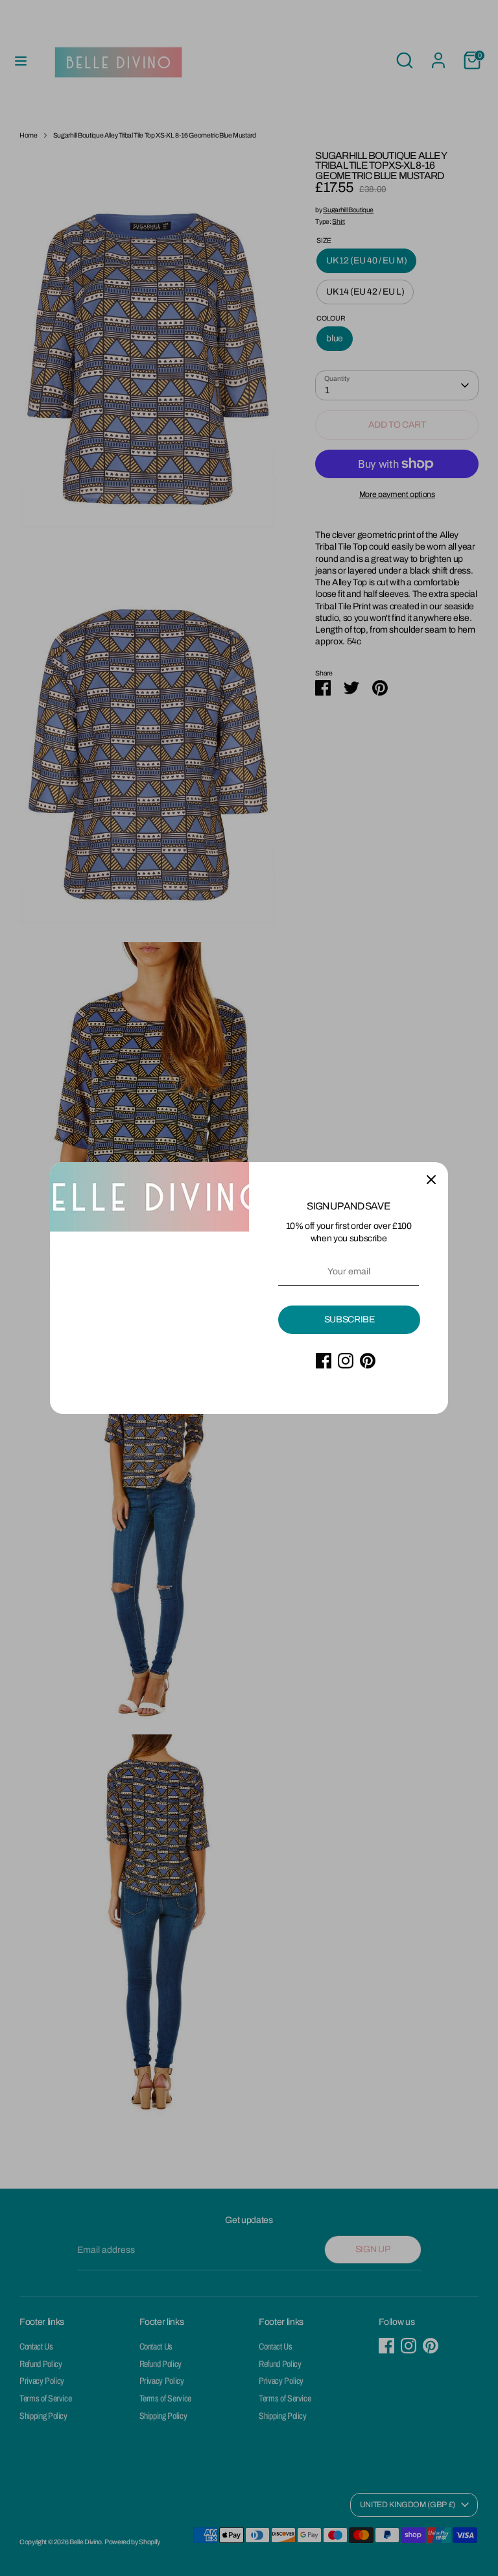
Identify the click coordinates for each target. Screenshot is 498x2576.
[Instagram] (346, 1361)
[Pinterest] (368, 1361)
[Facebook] (324, 1361)
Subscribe (350, 1319)
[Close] (431, 1179)
